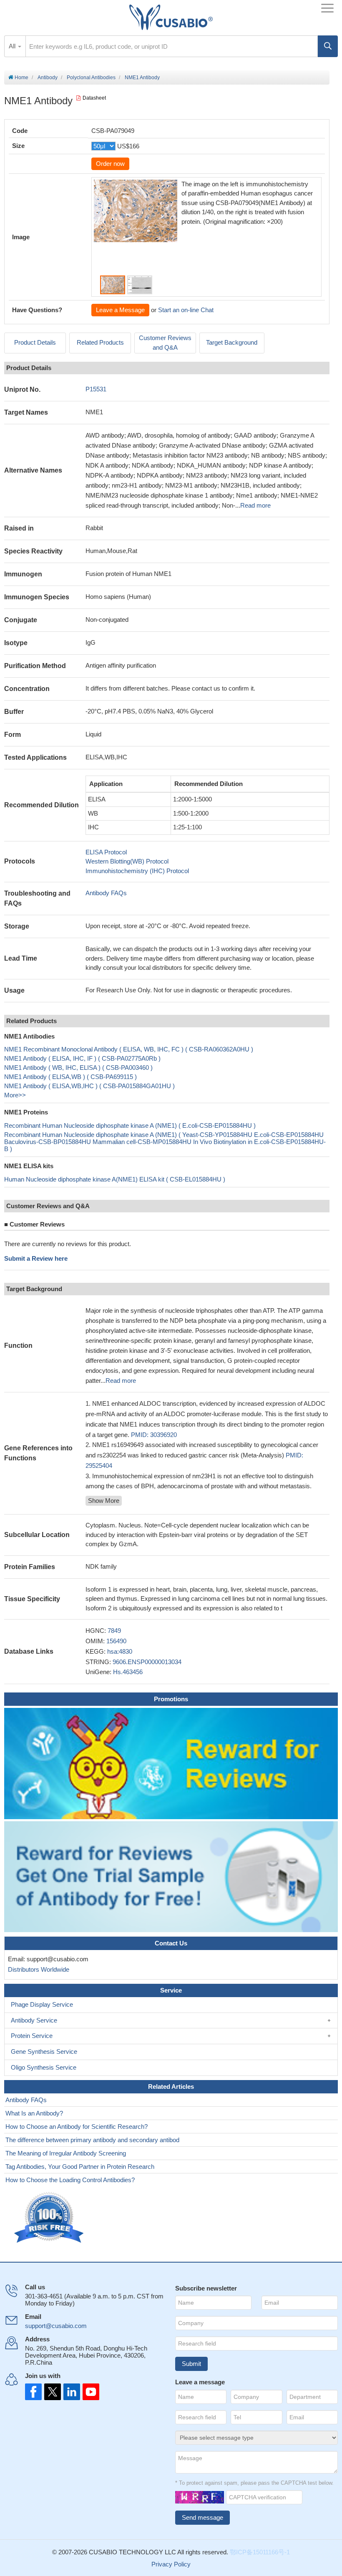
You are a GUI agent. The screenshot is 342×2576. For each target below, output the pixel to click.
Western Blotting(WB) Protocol (127, 861)
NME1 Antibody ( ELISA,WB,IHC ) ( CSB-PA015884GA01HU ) (89, 1086)
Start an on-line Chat (186, 310)
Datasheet (94, 98)
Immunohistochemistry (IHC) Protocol (137, 871)
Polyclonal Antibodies (91, 78)
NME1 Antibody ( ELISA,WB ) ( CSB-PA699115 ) (70, 1077)
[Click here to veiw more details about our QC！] (50, 2218)
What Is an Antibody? (34, 2113)
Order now (110, 164)
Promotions (171, 1699)
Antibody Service (34, 2020)
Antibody (48, 78)
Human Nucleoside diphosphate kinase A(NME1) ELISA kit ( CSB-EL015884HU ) (115, 1179)
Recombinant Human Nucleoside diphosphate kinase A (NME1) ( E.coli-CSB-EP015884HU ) (130, 1125)
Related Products (100, 342)
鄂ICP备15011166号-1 (260, 2552)
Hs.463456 (128, 1672)
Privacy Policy (171, 2564)
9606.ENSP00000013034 (147, 1662)
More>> (15, 1095)
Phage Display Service (42, 2004)
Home (21, 78)
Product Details (35, 342)
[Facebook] (33, 2392)
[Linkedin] (70, 2392)
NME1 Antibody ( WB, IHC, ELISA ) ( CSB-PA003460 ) (78, 1068)
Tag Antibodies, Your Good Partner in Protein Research (80, 2167)
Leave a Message (120, 310)
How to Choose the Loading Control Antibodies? (70, 2180)
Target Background (232, 342)
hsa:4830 (120, 1651)
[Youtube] (88, 2392)
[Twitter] (52, 2392)
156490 (116, 1641)
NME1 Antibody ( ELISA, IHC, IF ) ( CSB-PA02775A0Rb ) (82, 1058)
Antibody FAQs (106, 893)
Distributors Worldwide (37, 1969)
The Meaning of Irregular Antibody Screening (66, 2153)
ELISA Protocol (106, 852)
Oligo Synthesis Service (44, 2067)
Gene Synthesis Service (44, 2052)
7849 (114, 1631)
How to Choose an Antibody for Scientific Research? (77, 2127)
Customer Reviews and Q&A (165, 343)
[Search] (328, 46)
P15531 (96, 389)
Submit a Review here (36, 1258)
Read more (255, 505)
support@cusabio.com (56, 2326)
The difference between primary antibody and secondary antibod (92, 2140)
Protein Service (32, 2036)
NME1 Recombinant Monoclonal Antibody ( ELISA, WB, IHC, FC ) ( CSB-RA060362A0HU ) (129, 1049)
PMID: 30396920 (154, 1435)
